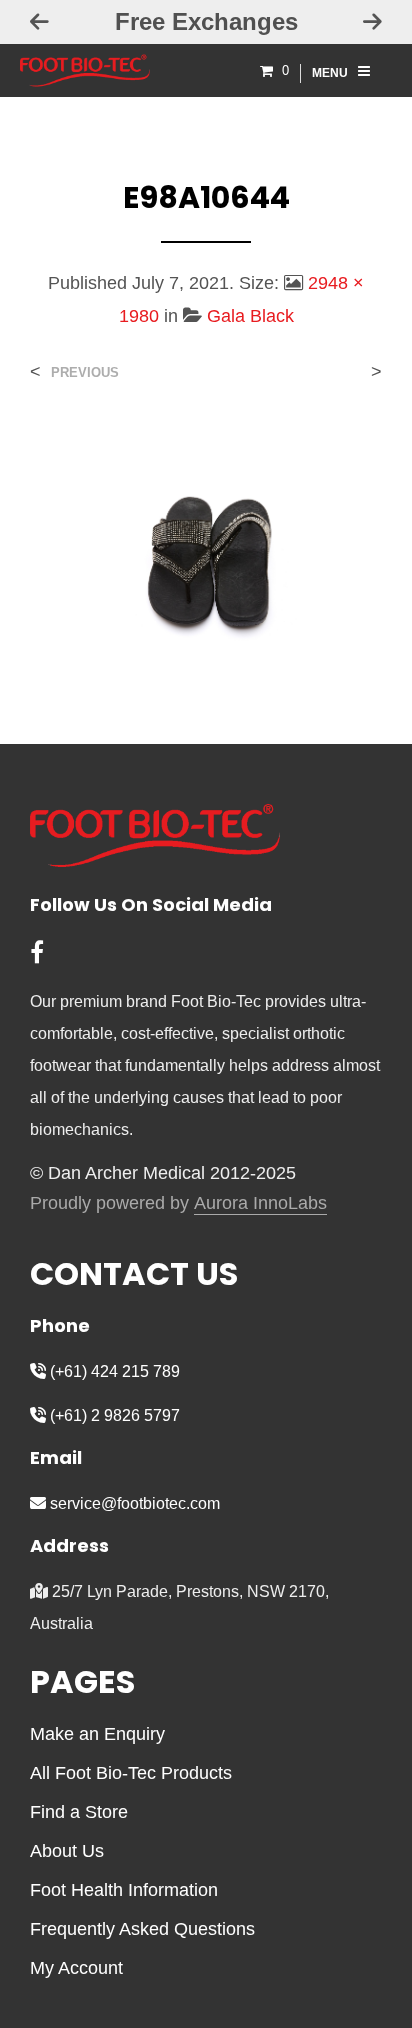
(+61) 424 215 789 (113, 1371)
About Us (67, 1851)
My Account (76, 1968)
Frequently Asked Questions (142, 1929)
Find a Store (79, 1812)
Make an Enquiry (97, 1734)
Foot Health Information (124, 1890)
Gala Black (250, 316)
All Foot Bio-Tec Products (131, 1773)
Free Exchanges (206, 21)
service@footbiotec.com (133, 1503)
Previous (85, 372)
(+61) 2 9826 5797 (113, 1415)
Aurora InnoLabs (260, 1203)
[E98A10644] (206, 544)
